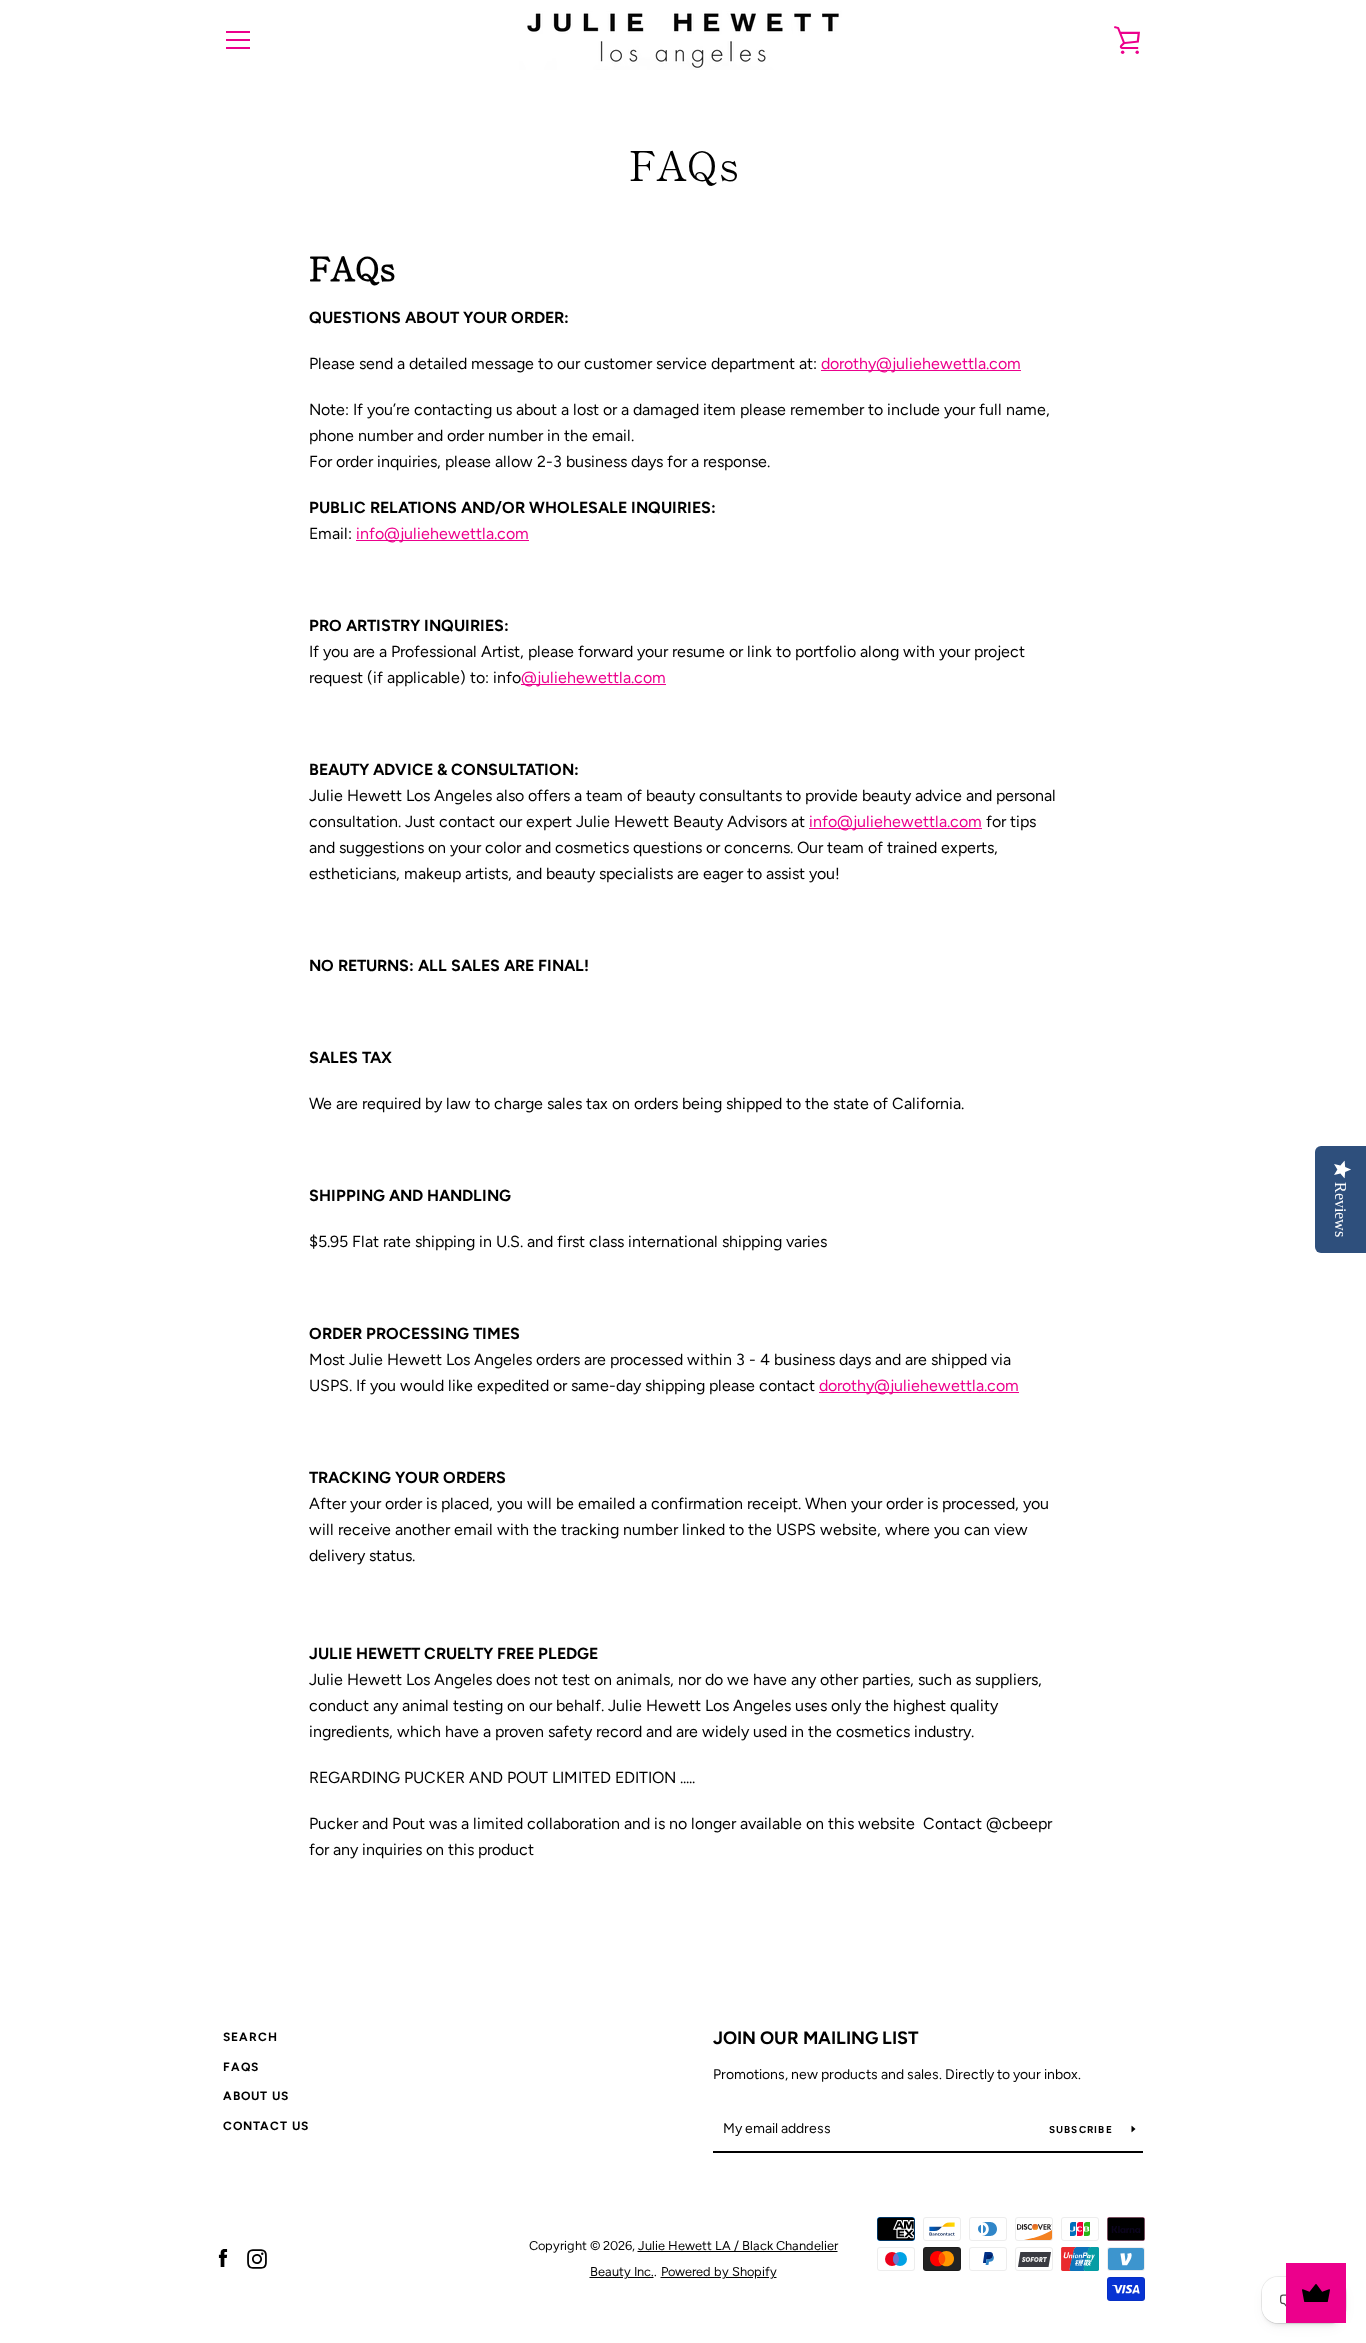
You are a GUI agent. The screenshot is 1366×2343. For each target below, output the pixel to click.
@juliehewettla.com (593, 677)
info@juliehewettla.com (442, 533)
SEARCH (250, 2037)
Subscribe (1083, 2129)
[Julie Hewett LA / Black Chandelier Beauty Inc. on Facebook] (223, 2257)
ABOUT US (256, 2096)
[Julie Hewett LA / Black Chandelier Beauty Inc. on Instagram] (257, 2257)
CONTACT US (266, 2126)
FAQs (241, 2067)
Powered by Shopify (719, 2271)
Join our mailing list (816, 2038)
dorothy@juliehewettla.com (921, 363)
